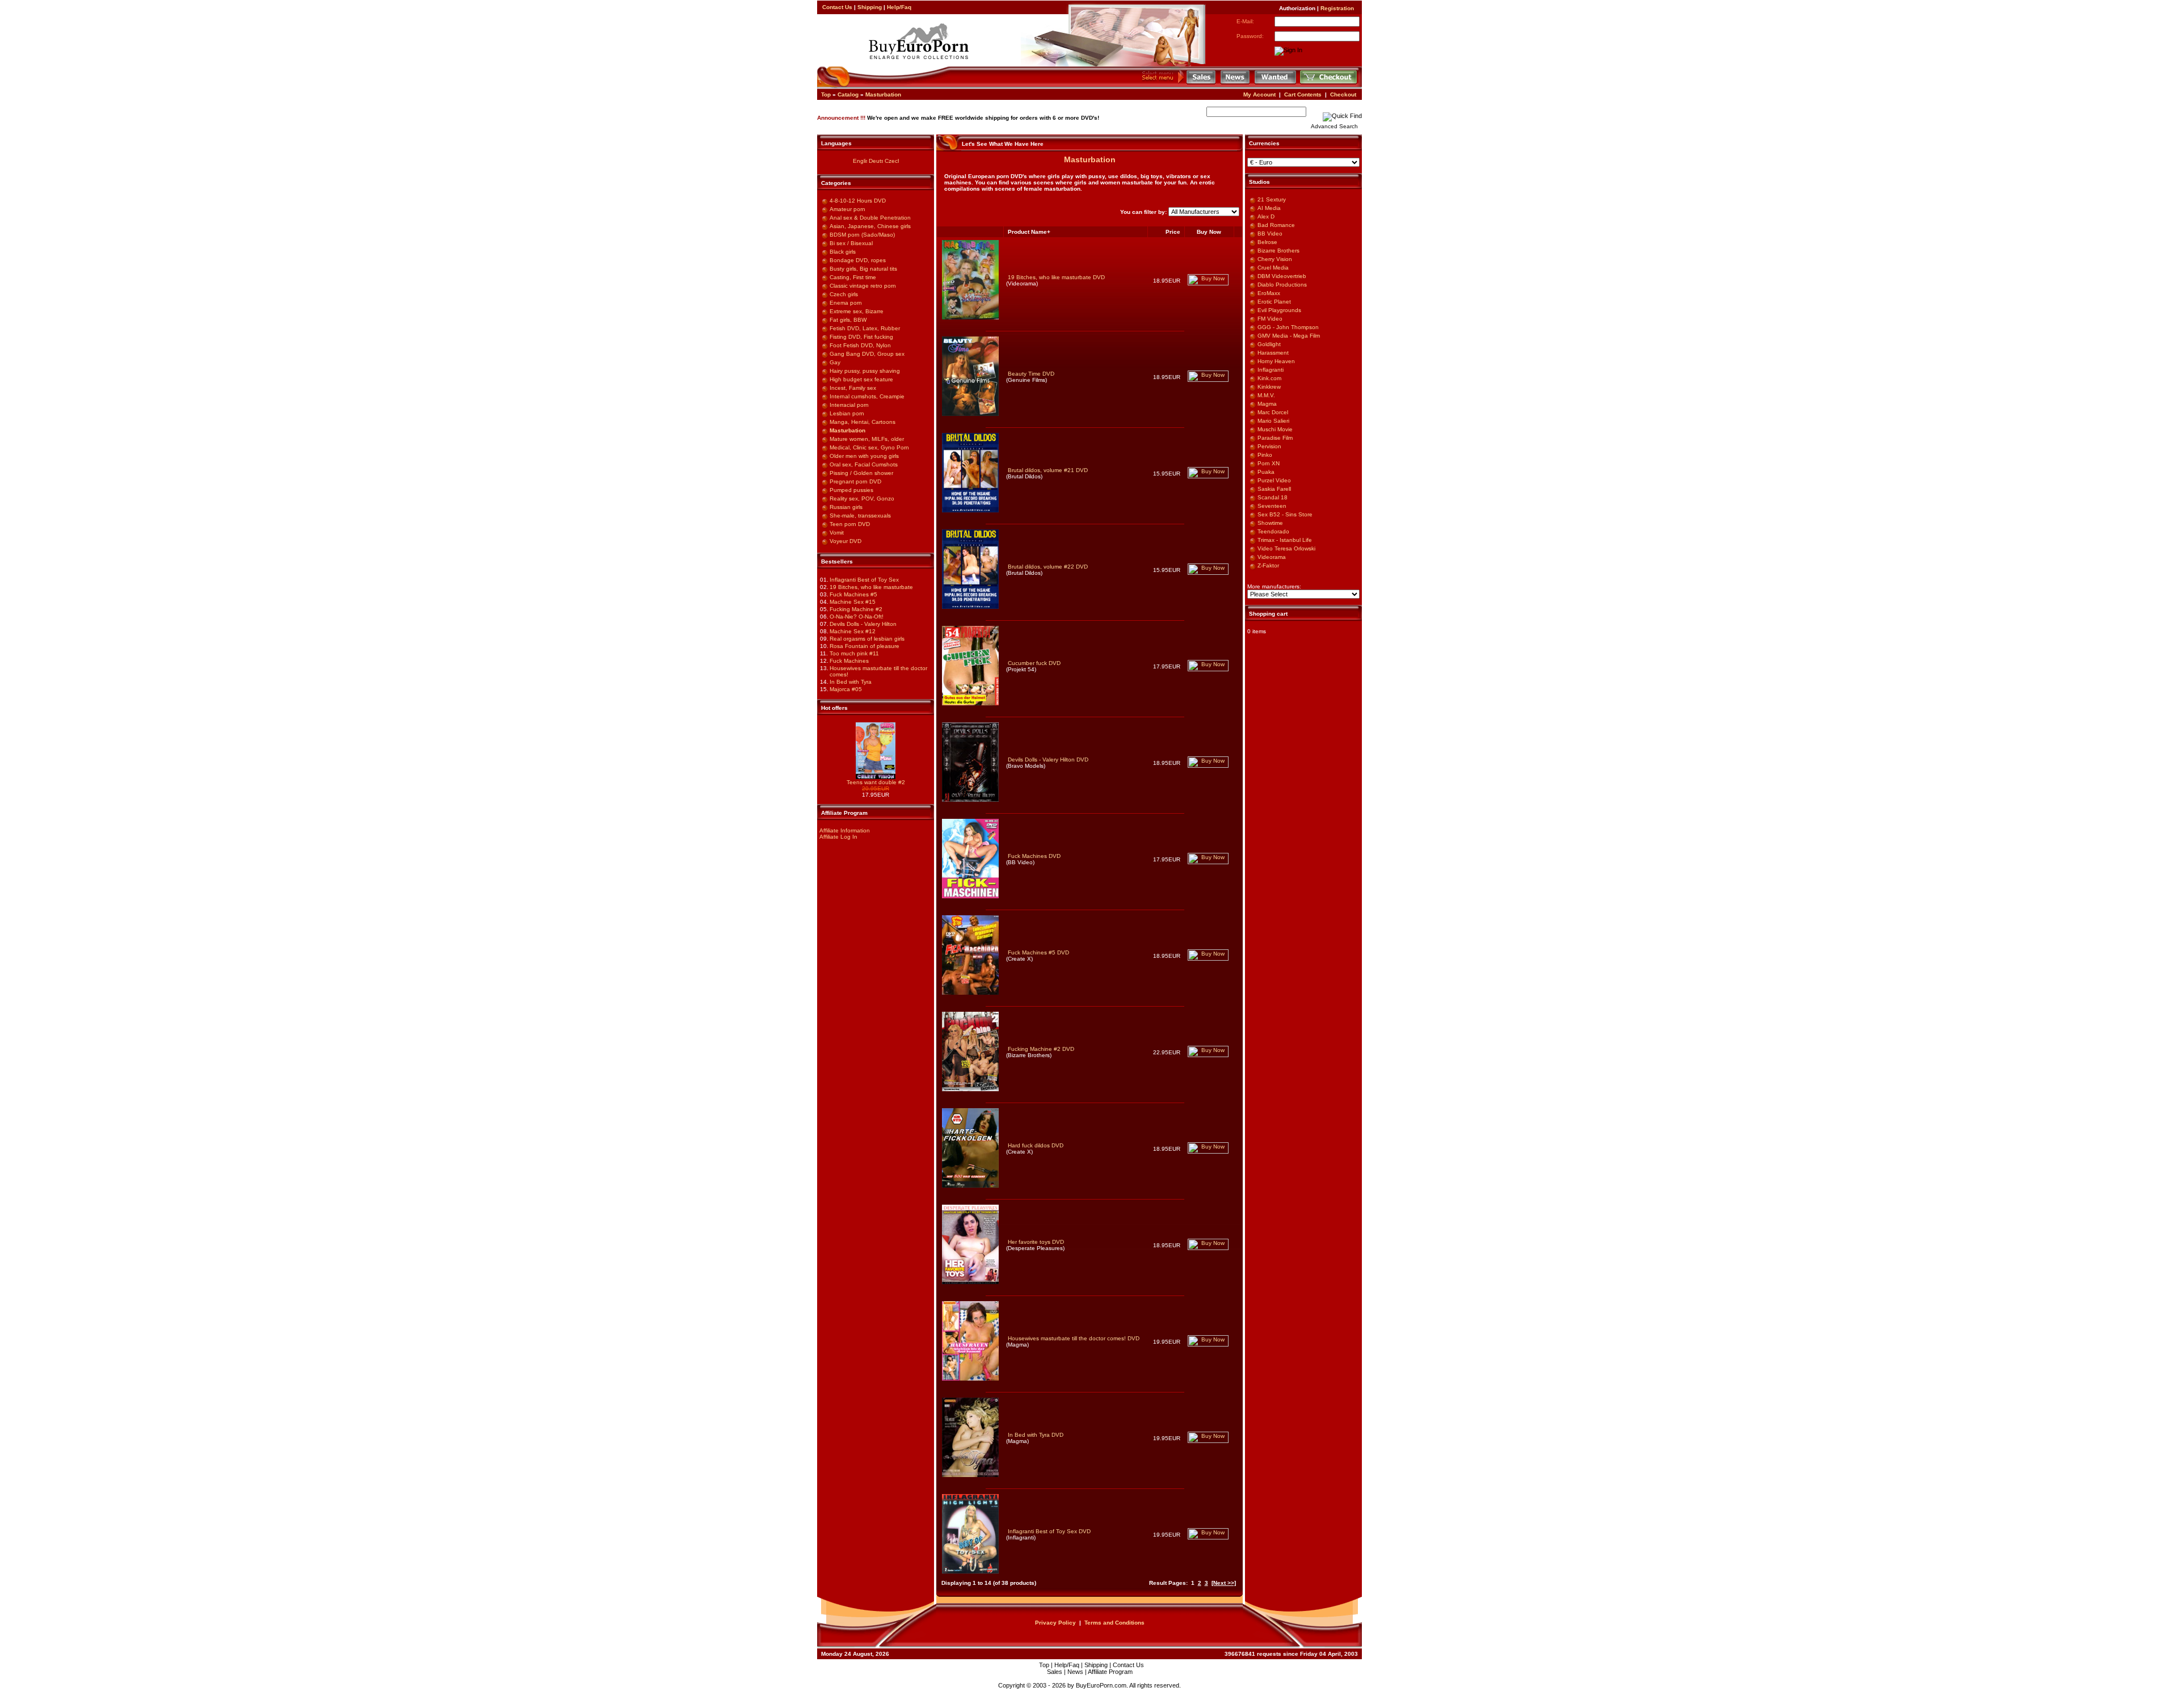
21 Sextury (1272, 199)
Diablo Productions (1282, 285)
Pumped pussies (851, 490)
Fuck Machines (849, 661)
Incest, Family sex (853, 388)
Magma (1267, 404)
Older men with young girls (864, 456)
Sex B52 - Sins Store (1285, 514)
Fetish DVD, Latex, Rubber (865, 328)
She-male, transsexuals (860, 516)
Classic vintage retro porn (863, 286)
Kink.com (1269, 378)
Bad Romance (1276, 225)
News (1075, 1672)
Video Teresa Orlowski (1286, 548)
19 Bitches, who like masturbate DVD (1056, 277)
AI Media (1269, 208)
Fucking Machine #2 (856, 609)
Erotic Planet (1274, 302)
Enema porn (846, 303)
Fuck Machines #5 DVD (1038, 952)
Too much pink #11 (854, 653)
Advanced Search (1334, 126)
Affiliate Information (845, 830)
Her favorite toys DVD (1036, 1242)
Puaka (1266, 472)
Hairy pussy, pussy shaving (865, 371)
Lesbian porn (847, 413)
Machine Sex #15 (853, 602)
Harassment (1273, 353)
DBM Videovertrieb (1282, 276)
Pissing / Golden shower (861, 473)
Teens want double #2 (876, 782)
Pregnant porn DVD (855, 481)
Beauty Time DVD (1031, 374)
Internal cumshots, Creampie (867, 396)
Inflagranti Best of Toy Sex (864, 580)
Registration (1337, 8)
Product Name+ (1029, 232)
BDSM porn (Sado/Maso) (862, 235)
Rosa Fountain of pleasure (865, 646)
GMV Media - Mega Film (1289, 336)
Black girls (843, 252)
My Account (1259, 94)
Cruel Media (1273, 268)
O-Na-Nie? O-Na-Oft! (857, 617)
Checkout (1343, 94)
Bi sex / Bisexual (851, 243)
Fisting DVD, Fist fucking (861, 337)
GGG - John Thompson (1288, 327)
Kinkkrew (1269, 387)
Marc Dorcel (1273, 412)
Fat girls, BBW (848, 320)
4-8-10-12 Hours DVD (858, 201)
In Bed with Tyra (851, 682)
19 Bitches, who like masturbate (871, 587)
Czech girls (844, 294)
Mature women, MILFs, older (867, 439)
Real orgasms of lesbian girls (867, 639)
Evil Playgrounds (1279, 310)
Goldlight (1269, 344)
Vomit (837, 533)
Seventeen (1272, 506)
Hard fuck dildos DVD (1036, 1145)
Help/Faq (899, 7)
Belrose (1267, 242)
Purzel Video (1274, 480)
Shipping (870, 7)
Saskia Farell (1274, 489)
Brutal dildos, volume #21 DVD (1048, 470)
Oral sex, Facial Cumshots (864, 464)
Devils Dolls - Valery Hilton (863, 624)
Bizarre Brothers (1278, 251)
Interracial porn (849, 405)
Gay (835, 362)
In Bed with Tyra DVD (1036, 1435)
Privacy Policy (1055, 1623)
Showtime (1270, 523)
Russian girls (846, 507)
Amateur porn (847, 209)
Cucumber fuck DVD (1034, 663)
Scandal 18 (1273, 497)
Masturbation (883, 94)
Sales (1055, 1672)
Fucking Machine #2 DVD (1041, 1049)
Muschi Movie (1275, 429)
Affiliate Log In (838, 837)
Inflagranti (1271, 370)
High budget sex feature (861, 379)
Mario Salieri (1273, 421)
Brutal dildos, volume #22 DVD (1048, 567)
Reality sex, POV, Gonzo (862, 498)
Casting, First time (853, 277)
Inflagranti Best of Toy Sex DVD (1049, 1531)
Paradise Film (1275, 438)
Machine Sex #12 (853, 631)
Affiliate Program (1110, 1672)
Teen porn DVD (850, 524)
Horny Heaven (1276, 361)
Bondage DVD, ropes (858, 260)
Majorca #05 (846, 689)
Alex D (1266, 216)
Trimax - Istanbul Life (1285, 540)
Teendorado (1273, 531)
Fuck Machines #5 (853, 594)
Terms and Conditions (1114, 1623)
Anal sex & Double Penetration (870, 218)
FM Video (1270, 319)
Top (826, 94)
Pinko (1265, 455)
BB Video (1270, 234)
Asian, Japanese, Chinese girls (870, 226)
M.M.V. (1266, 395)
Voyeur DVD (845, 541)
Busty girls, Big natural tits (863, 269)
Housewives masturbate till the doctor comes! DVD (1074, 1338)
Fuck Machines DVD (1034, 856)
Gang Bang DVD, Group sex (867, 354)
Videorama (1272, 557)
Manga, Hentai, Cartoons (863, 422)
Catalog (848, 94)
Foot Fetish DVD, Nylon (860, 345)
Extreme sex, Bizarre (857, 311)
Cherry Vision (1275, 259)
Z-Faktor (1268, 565)
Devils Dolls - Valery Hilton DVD (1048, 760)
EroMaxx (1269, 293)
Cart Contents (1303, 94)
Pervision (1269, 446)
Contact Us (837, 7)
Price (1173, 232)
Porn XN (1269, 463)
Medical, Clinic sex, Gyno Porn (869, 447)
